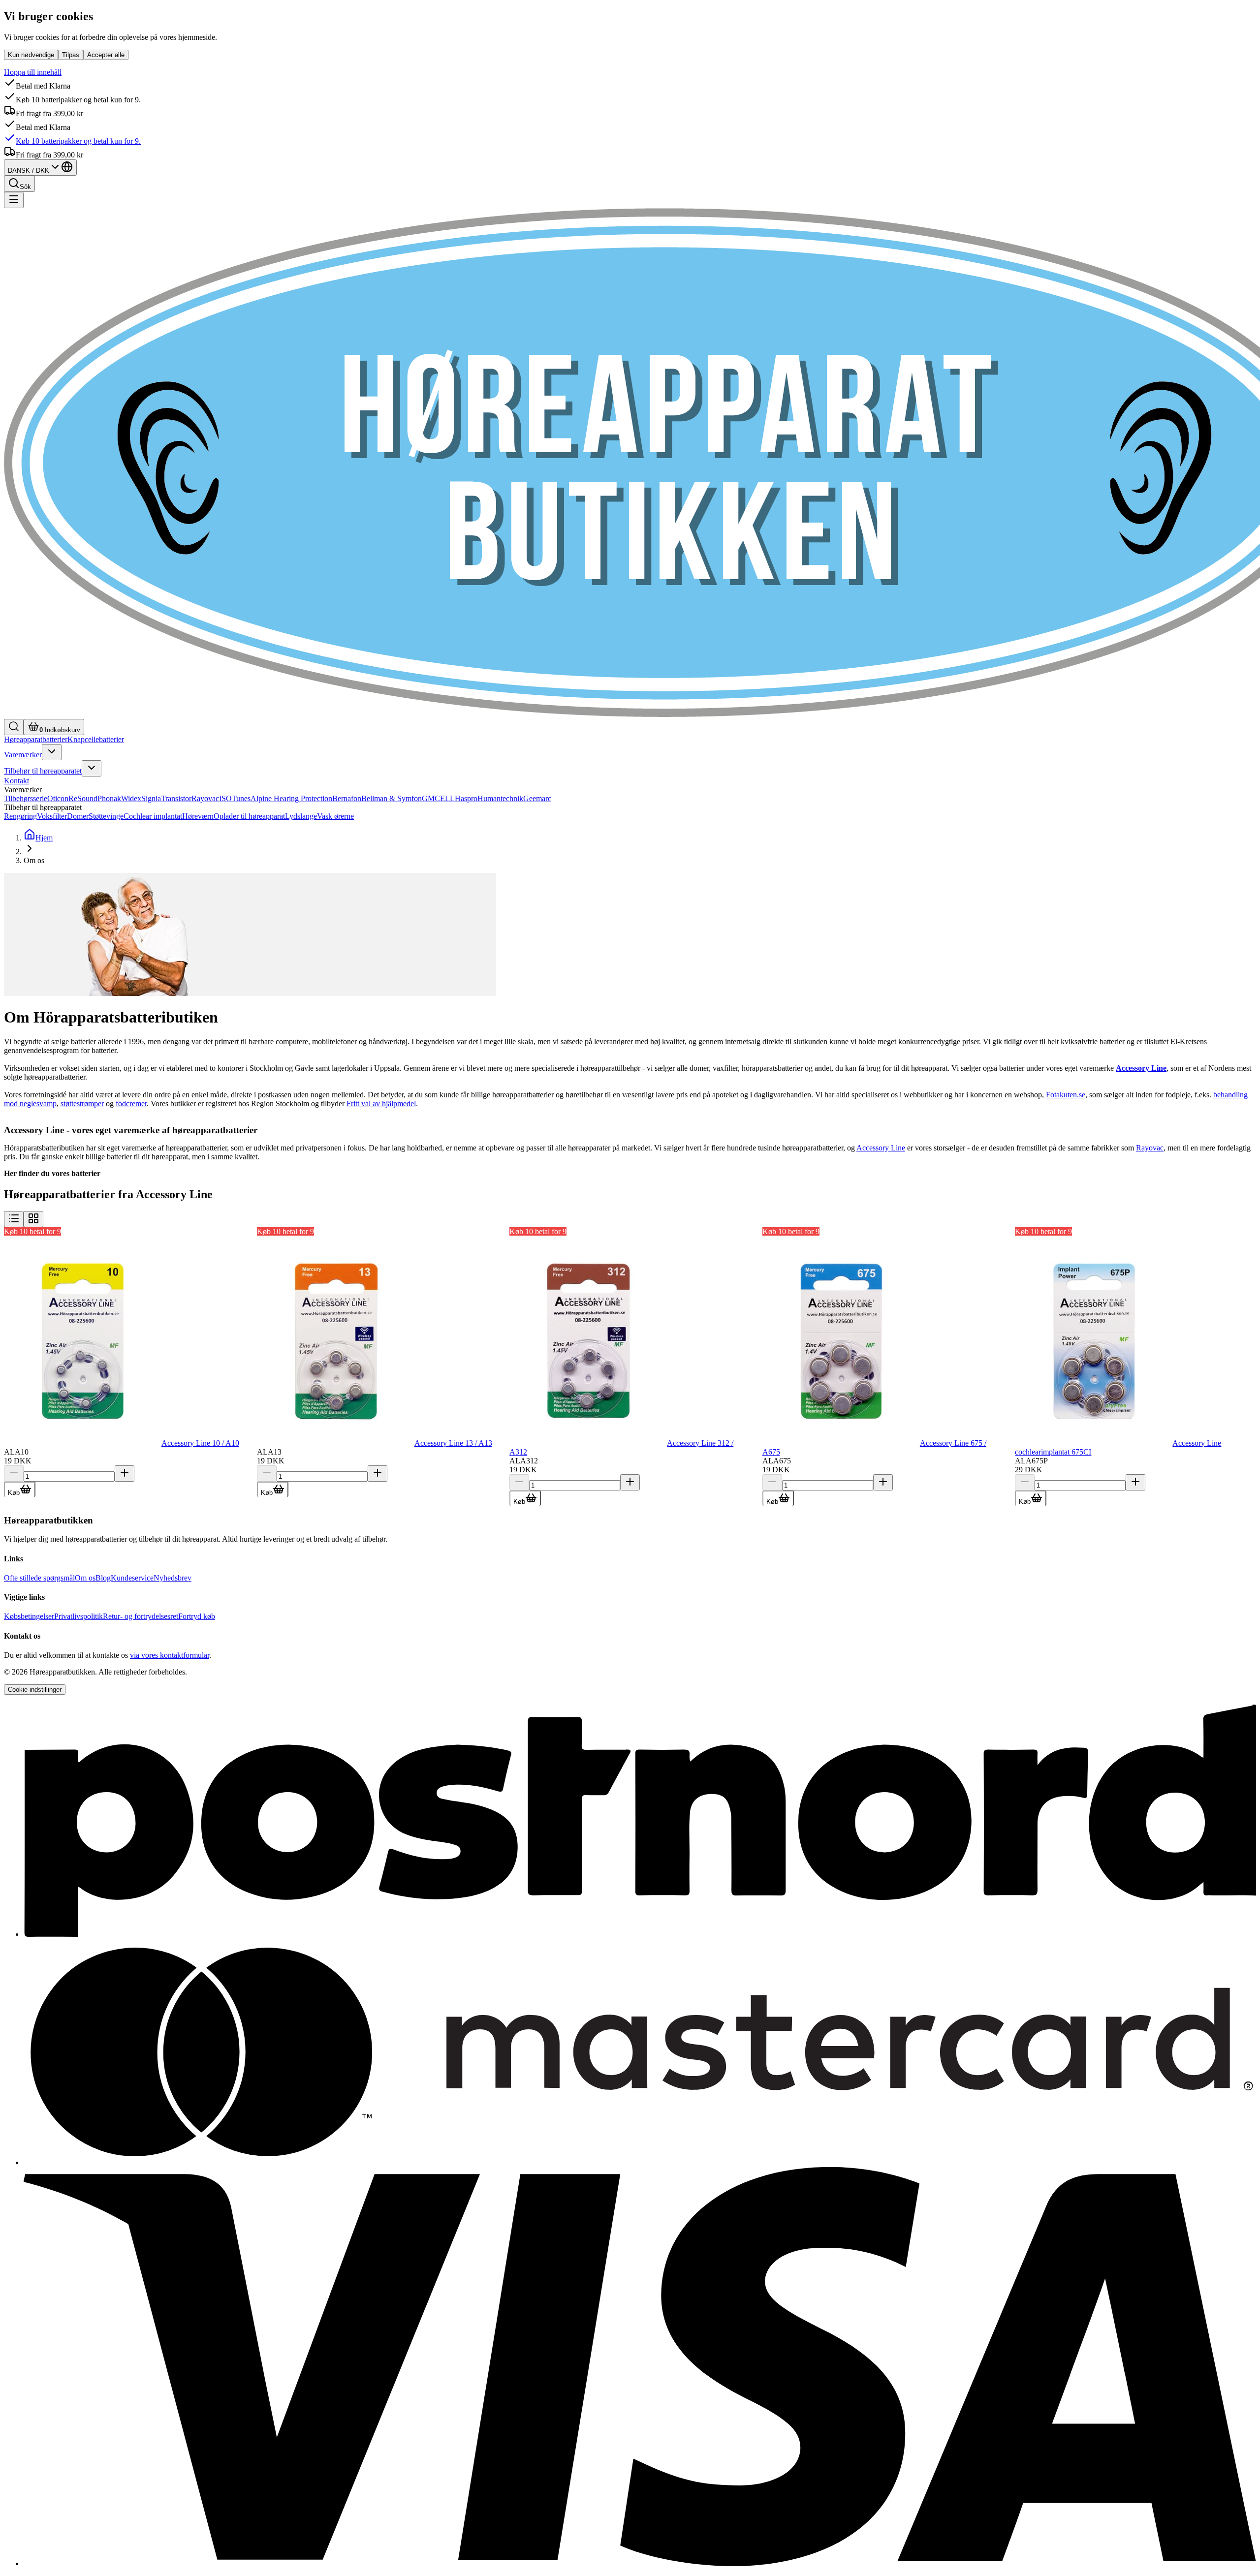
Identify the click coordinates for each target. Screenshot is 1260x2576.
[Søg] (14, 727)
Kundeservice (132, 1578)
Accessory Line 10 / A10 (200, 1443)
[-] (14, 1474)
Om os (85, 1578)
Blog (103, 1578)
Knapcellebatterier (96, 739)
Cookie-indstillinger (35, 1690)
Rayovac (1150, 1148)
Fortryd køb (197, 1616)
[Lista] (14, 1219)
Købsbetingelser (29, 1616)
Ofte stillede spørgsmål (39, 1578)
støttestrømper (82, 1103)
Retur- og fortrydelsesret (141, 1616)
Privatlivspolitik (79, 1616)
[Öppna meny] (52, 752)
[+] (125, 1474)
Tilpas (71, 55)
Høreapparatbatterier (36, 739)
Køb (14, 1493)
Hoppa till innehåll (33, 72)
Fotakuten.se (1066, 1095)
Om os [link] (34, 860)
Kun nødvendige (31, 55)
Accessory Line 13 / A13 (453, 1443)
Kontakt (16, 781)
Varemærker (23, 755)
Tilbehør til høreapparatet (43, 771)
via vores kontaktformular (170, 1655)
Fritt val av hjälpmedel (381, 1103)
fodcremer (131, 1103)
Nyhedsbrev (173, 1578)
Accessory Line (881, 1148)
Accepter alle (106, 55)
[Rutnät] (33, 1219)
